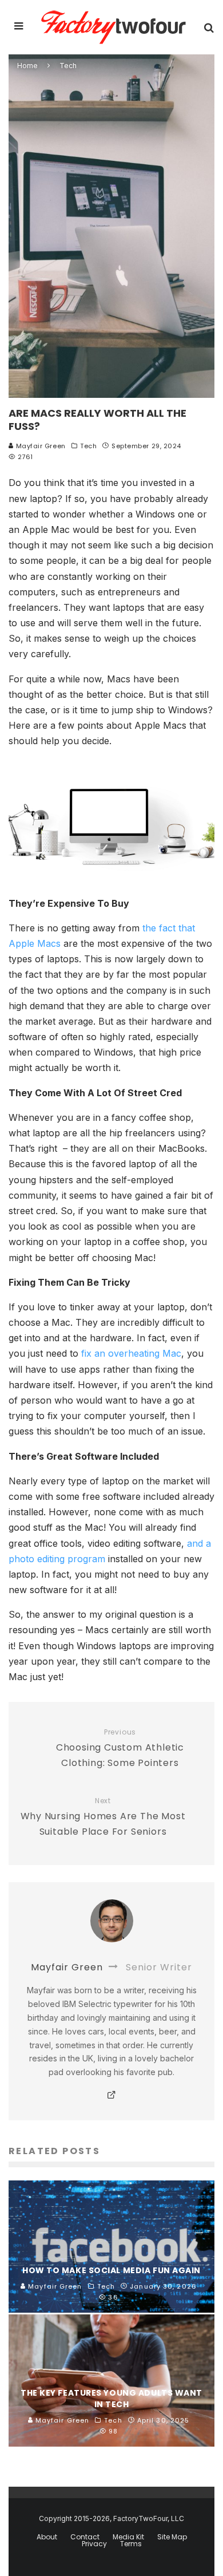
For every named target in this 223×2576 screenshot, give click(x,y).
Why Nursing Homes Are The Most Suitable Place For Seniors (103, 1817)
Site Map (172, 2537)
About (47, 2537)
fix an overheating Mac (131, 1353)
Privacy (94, 2544)
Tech (88, 446)
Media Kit (128, 2537)
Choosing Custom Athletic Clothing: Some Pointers (120, 1749)
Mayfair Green (40, 446)
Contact (85, 2537)
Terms (131, 2544)
